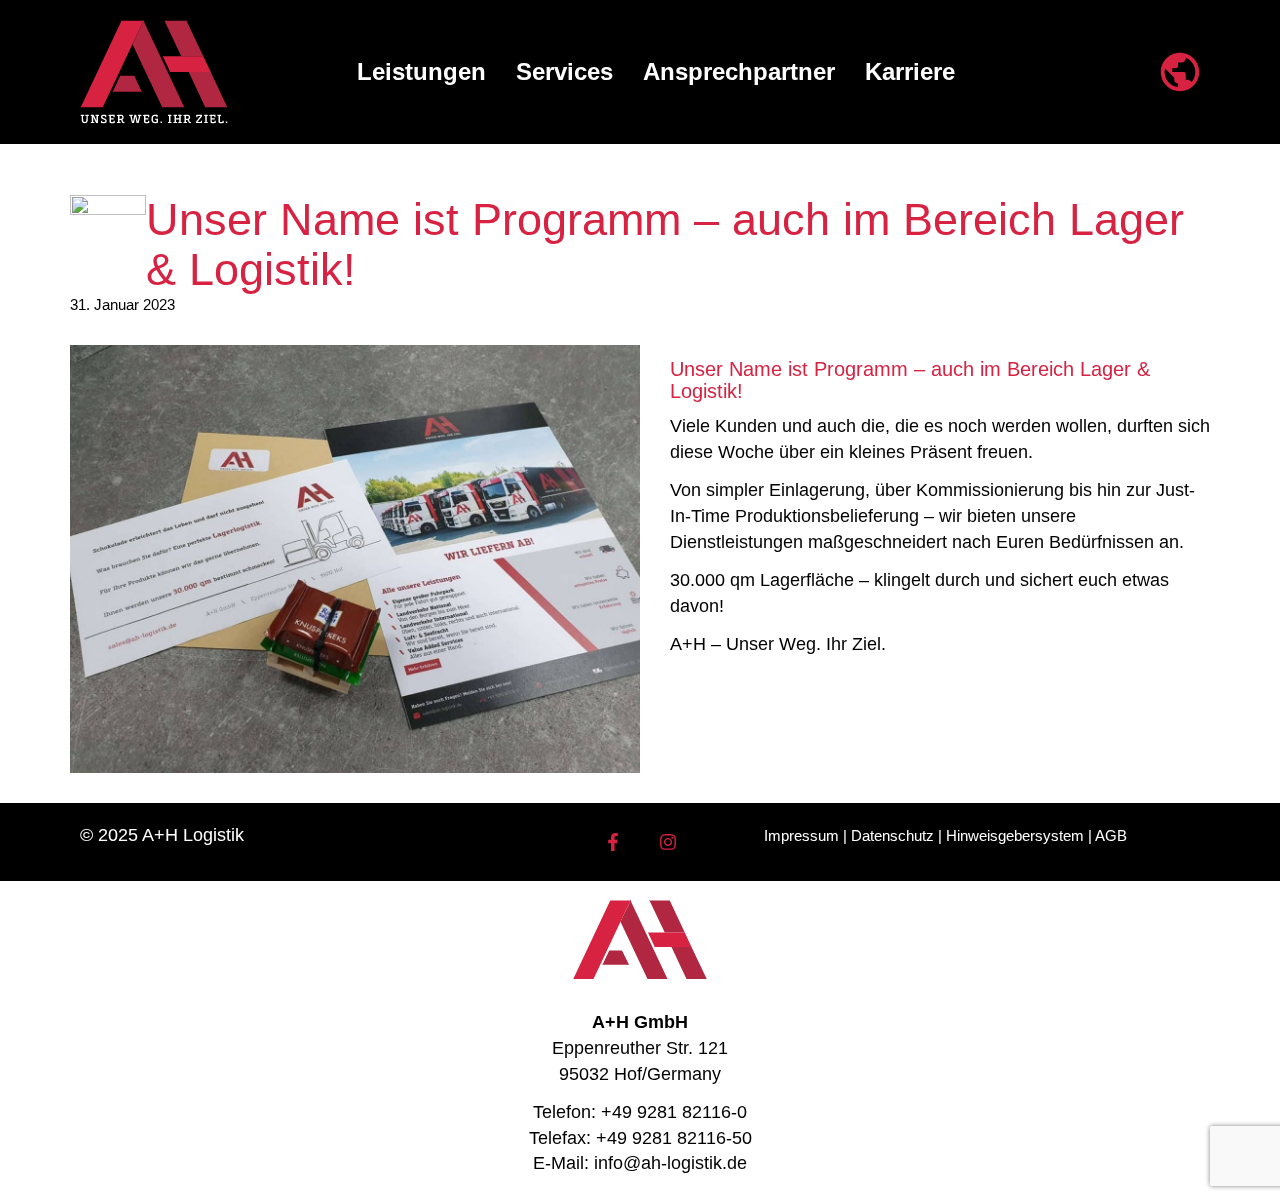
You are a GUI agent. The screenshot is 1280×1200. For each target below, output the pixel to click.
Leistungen (421, 71)
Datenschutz (892, 835)
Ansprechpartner (739, 71)
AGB (1111, 835)
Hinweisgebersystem (1015, 835)
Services (564, 71)
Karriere (910, 71)
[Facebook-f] (613, 842)
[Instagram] (668, 842)
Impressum (801, 835)
